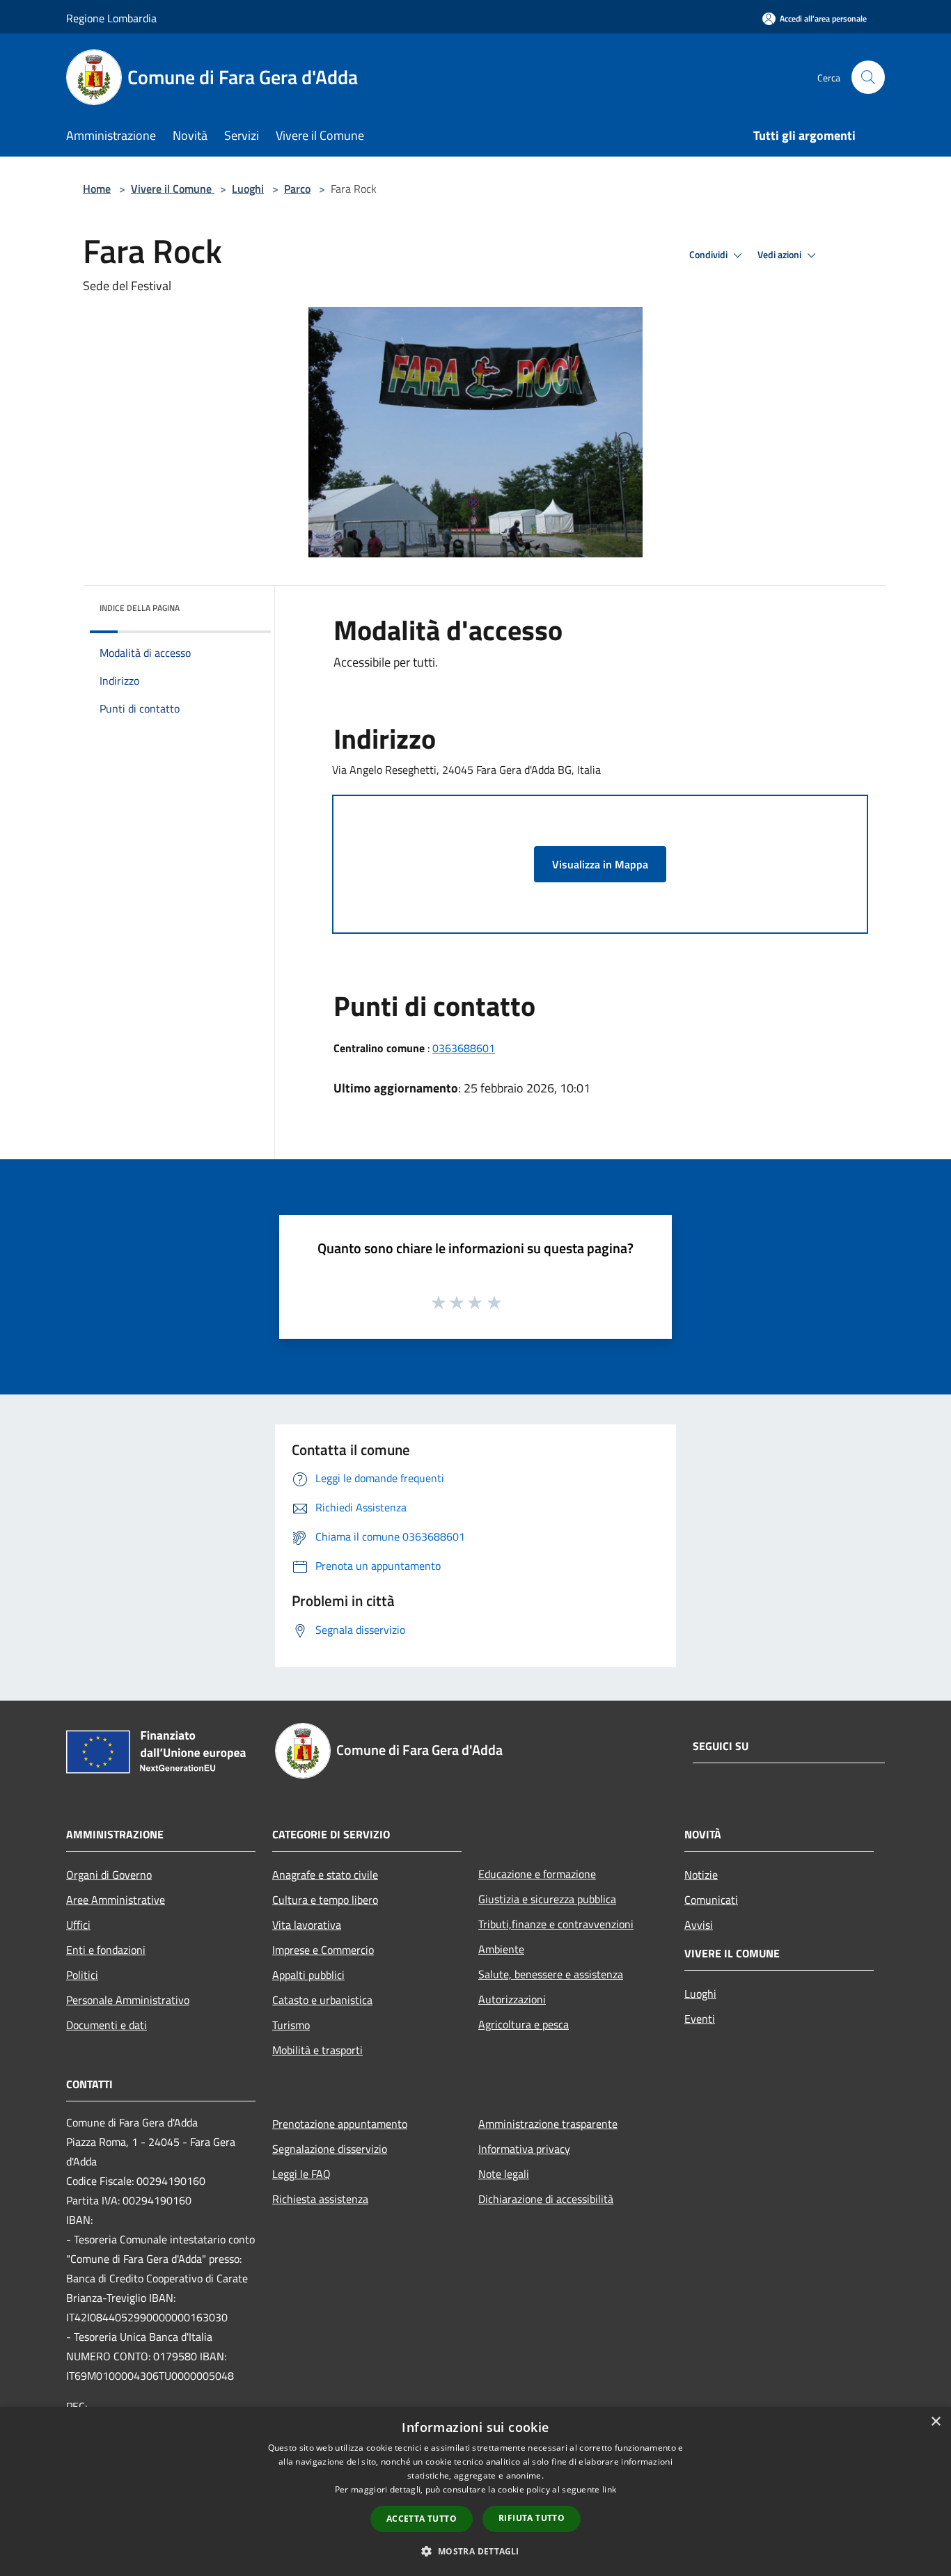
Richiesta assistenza (320, 2199)
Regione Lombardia (111, 18)
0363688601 (464, 1048)
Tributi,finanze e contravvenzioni (556, 1924)
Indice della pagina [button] (140, 608)
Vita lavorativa (307, 1925)
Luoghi (248, 189)
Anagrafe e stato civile (325, 1875)
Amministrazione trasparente (548, 2124)
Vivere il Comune (173, 189)
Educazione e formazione (537, 1874)
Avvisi (699, 1925)
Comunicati (711, 1900)
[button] (475, 2551)
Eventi (700, 2019)
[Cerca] (868, 77)
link (609, 2489)
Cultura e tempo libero (325, 1900)
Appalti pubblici (308, 1975)
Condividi (709, 255)
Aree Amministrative (116, 1900)
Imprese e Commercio (323, 1950)
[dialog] (475, 2491)
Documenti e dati (107, 2025)
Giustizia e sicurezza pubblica (547, 1899)
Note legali (504, 2174)
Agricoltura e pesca (524, 2024)
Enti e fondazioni (106, 1950)
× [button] (935, 2422)
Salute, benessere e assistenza (551, 1974)
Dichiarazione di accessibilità (546, 2199)
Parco (297, 189)
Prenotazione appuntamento (340, 2124)
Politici (82, 1975)
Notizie (701, 1875)
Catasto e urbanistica (322, 2000)
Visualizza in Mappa (600, 864)
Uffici (78, 1925)
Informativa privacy (524, 2149)
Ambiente (501, 1949)
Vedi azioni (780, 255)
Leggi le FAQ (301, 2174)
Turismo (291, 2025)
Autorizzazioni (512, 1999)
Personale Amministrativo (128, 2000)
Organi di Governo (109, 1875)
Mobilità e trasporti (317, 2050)
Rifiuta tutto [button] (532, 2518)
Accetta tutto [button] (422, 2519)
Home (97, 189)
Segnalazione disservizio (330, 2149)
